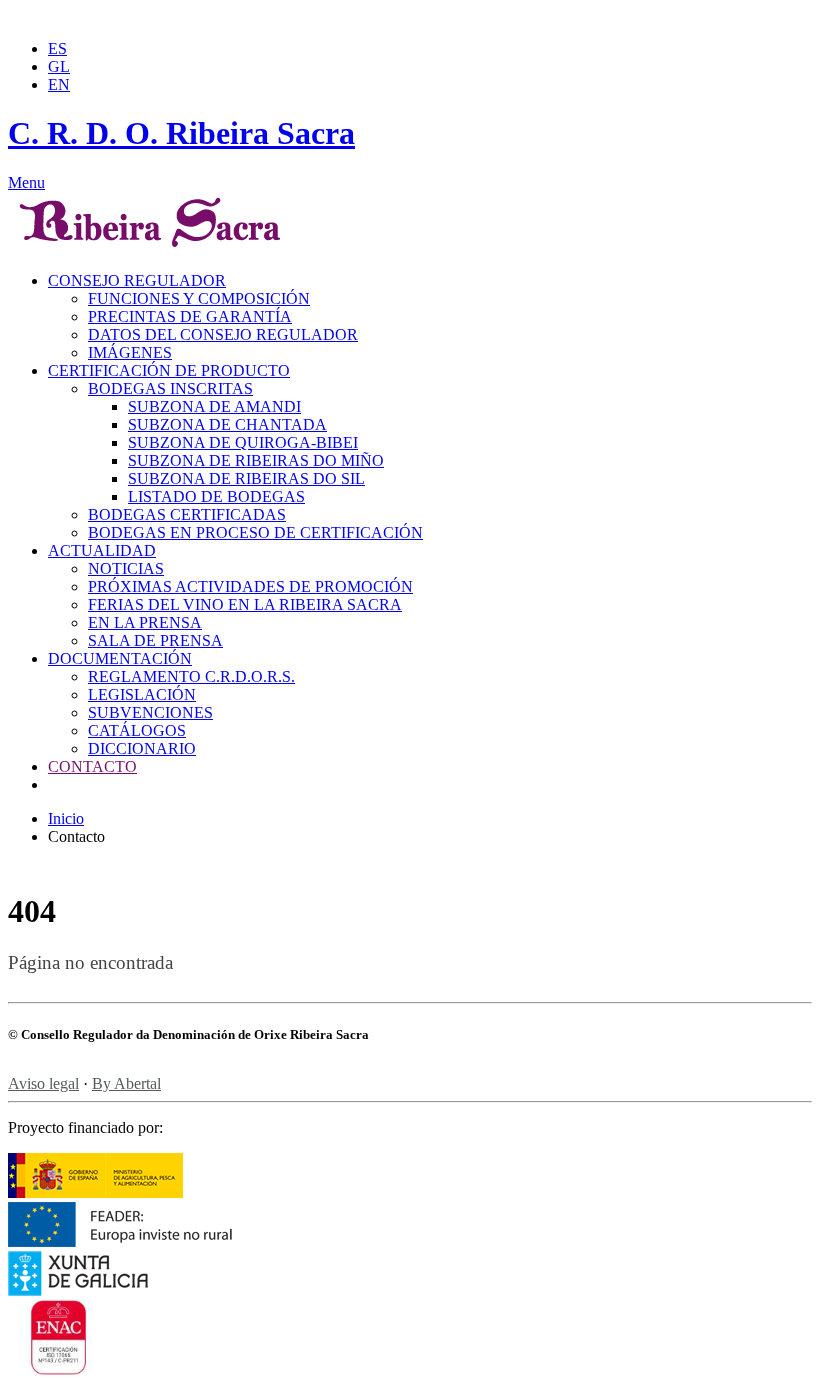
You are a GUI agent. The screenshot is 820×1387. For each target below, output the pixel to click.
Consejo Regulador (137, 280)
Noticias (126, 568)
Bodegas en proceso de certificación (255, 532)
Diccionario (142, 748)
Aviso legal (43, 1083)
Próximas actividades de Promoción (250, 586)
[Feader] (120, 1241)
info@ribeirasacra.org (249, 15)
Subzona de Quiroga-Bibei (243, 442)
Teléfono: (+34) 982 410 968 (90, 15)
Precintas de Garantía (190, 316)
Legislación (142, 694)
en (59, 84)
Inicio (66, 818)
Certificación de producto (169, 370)
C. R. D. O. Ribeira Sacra (181, 133)
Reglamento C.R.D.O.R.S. (191, 676)
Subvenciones (150, 712)
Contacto (92, 766)
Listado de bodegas (216, 496)
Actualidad (102, 550)
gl (59, 66)
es (57, 48)
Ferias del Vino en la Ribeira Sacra (245, 604)
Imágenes (130, 352)
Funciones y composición (199, 298)
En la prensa (145, 622)
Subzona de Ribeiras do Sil (246, 478)
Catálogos (137, 730)
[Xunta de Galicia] (105, 1290)
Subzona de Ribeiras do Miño (256, 460)
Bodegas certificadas (187, 514)
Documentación (120, 658)
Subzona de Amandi (214, 406)
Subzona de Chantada (227, 424)
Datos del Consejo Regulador (223, 334)
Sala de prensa (155, 640)
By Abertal (126, 1083)
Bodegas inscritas (170, 388)
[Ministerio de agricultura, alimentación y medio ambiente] (95, 1192)
